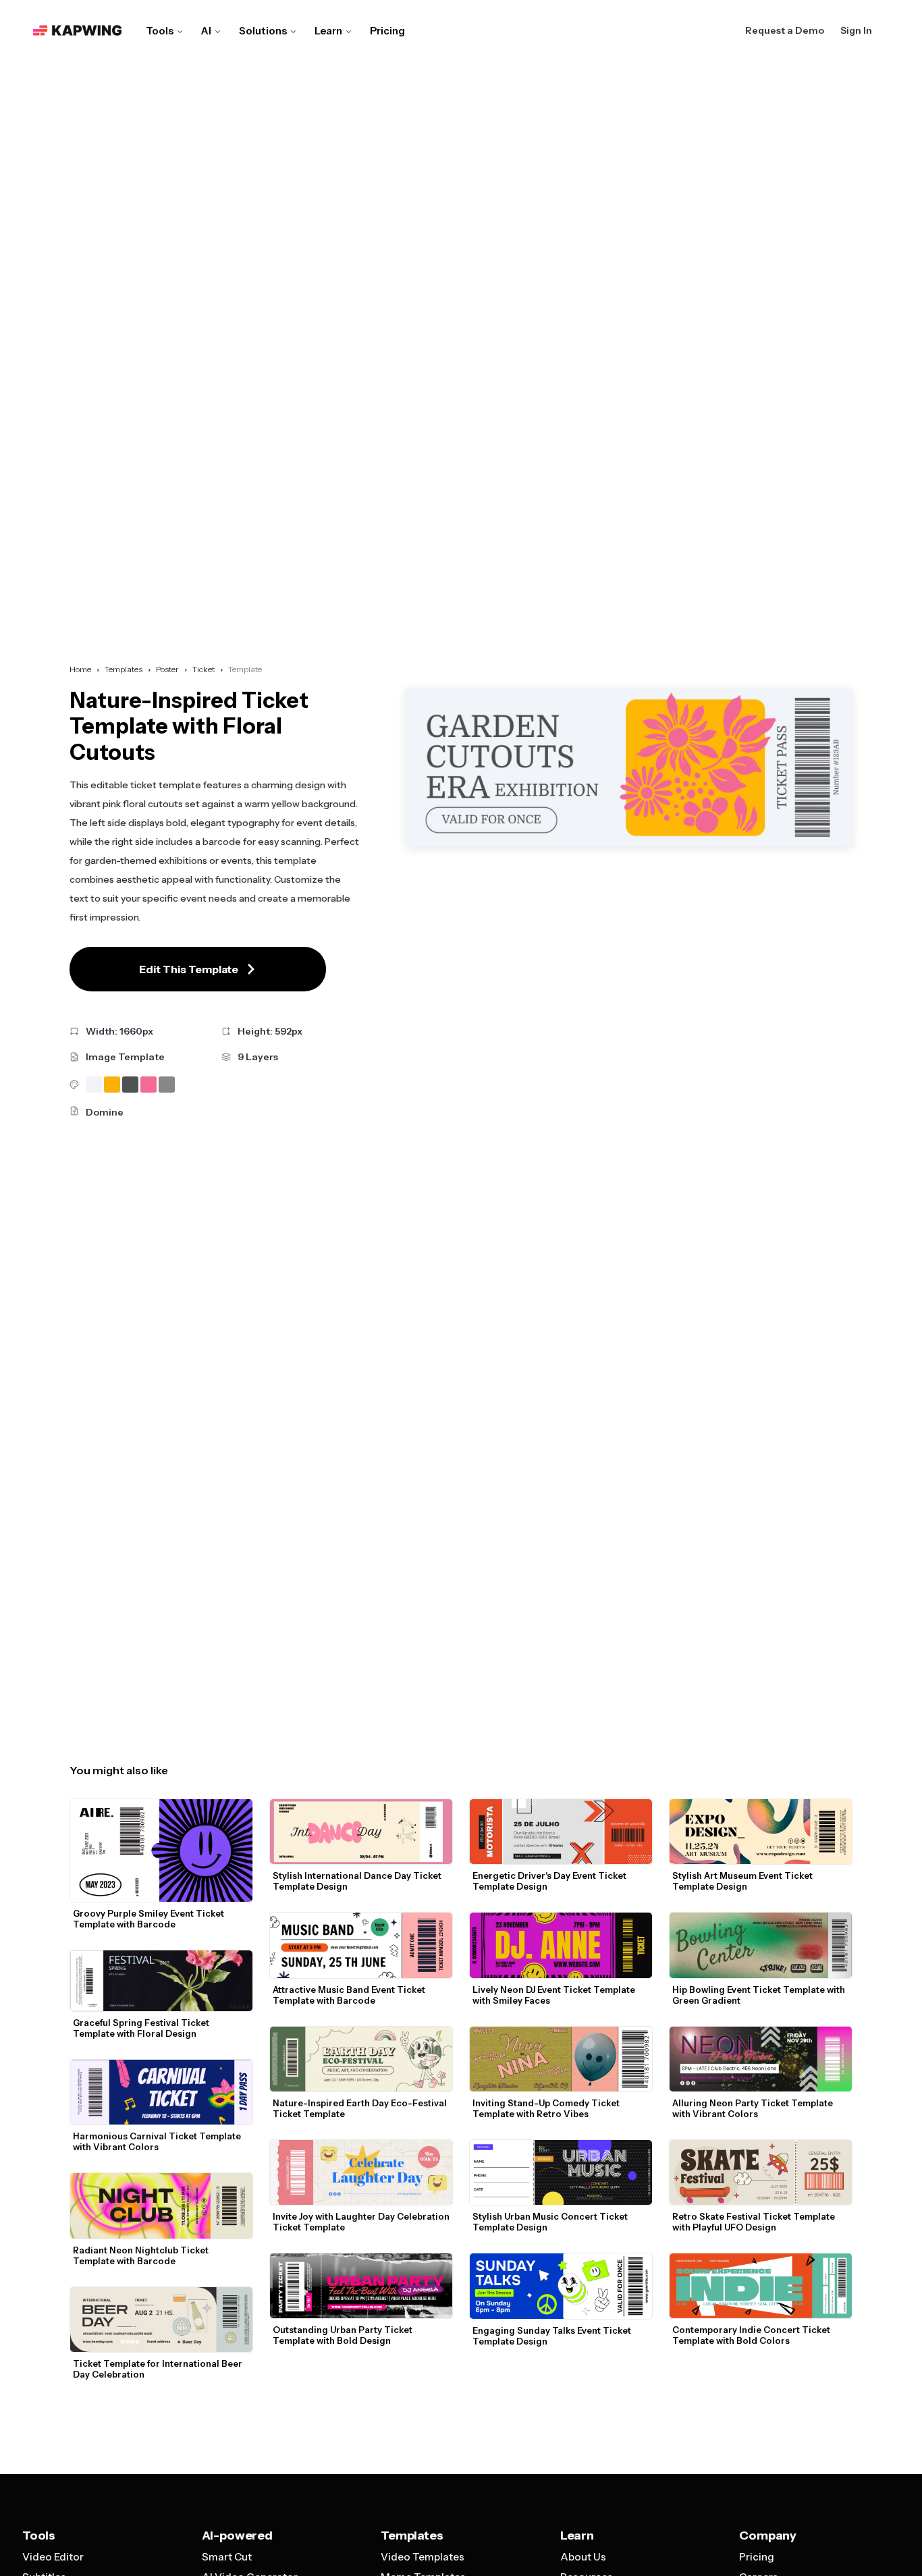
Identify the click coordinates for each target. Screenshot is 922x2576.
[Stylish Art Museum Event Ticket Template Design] (761, 1832)
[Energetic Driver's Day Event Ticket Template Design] (561, 1832)
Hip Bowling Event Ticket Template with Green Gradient (760, 1995)
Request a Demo (785, 30)
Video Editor (53, 2557)
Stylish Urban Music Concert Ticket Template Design (551, 2222)
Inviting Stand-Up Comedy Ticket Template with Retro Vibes (547, 2108)
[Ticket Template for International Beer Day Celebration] (161, 2320)
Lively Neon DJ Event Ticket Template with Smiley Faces (555, 1995)
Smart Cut (227, 2557)
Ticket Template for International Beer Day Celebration (159, 2369)
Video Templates (423, 2557)
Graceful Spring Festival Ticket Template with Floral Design (142, 2028)
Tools (160, 31)
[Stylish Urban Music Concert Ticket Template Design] (561, 2172)
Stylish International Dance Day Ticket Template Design (358, 1881)
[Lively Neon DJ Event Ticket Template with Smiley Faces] (561, 1945)
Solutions (263, 31)
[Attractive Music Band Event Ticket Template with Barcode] (361, 1945)
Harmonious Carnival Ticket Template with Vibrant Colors (158, 2141)
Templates (124, 669)
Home (80, 669)
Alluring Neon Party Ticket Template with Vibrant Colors (754, 2108)
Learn (328, 31)
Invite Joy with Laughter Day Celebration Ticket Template (362, 2222)
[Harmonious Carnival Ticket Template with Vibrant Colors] (161, 2092)
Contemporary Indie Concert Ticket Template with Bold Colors (752, 2335)
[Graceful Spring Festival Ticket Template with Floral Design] (161, 1981)
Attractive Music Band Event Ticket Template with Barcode (350, 1995)
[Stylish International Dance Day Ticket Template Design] (361, 1832)
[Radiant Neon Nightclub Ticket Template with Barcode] (161, 2205)
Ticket (204, 669)
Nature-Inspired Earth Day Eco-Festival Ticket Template (361, 2108)
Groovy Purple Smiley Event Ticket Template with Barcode (150, 1919)
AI (206, 31)
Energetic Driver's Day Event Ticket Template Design (550, 1881)
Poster (167, 669)
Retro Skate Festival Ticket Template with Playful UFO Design (755, 2222)
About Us (583, 2557)
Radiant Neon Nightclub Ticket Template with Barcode (142, 2255)
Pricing (387, 31)
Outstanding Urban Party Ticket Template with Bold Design (344, 2335)
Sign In (856, 30)
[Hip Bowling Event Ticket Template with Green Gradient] (761, 1945)
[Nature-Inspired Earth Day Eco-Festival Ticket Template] (361, 2059)
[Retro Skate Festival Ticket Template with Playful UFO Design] (761, 2172)
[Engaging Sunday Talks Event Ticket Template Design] (561, 2286)
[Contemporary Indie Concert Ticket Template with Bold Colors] (761, 2286)
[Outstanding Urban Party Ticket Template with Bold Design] (361, 2286)
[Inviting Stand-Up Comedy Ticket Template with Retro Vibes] (561, 2059)
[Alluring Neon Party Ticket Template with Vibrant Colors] (761, 2059)
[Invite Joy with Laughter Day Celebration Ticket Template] (361, 2172)
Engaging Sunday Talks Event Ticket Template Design (553, 2336)
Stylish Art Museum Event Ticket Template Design (743, 1881)
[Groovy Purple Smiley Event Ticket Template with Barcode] (161, 1851)
